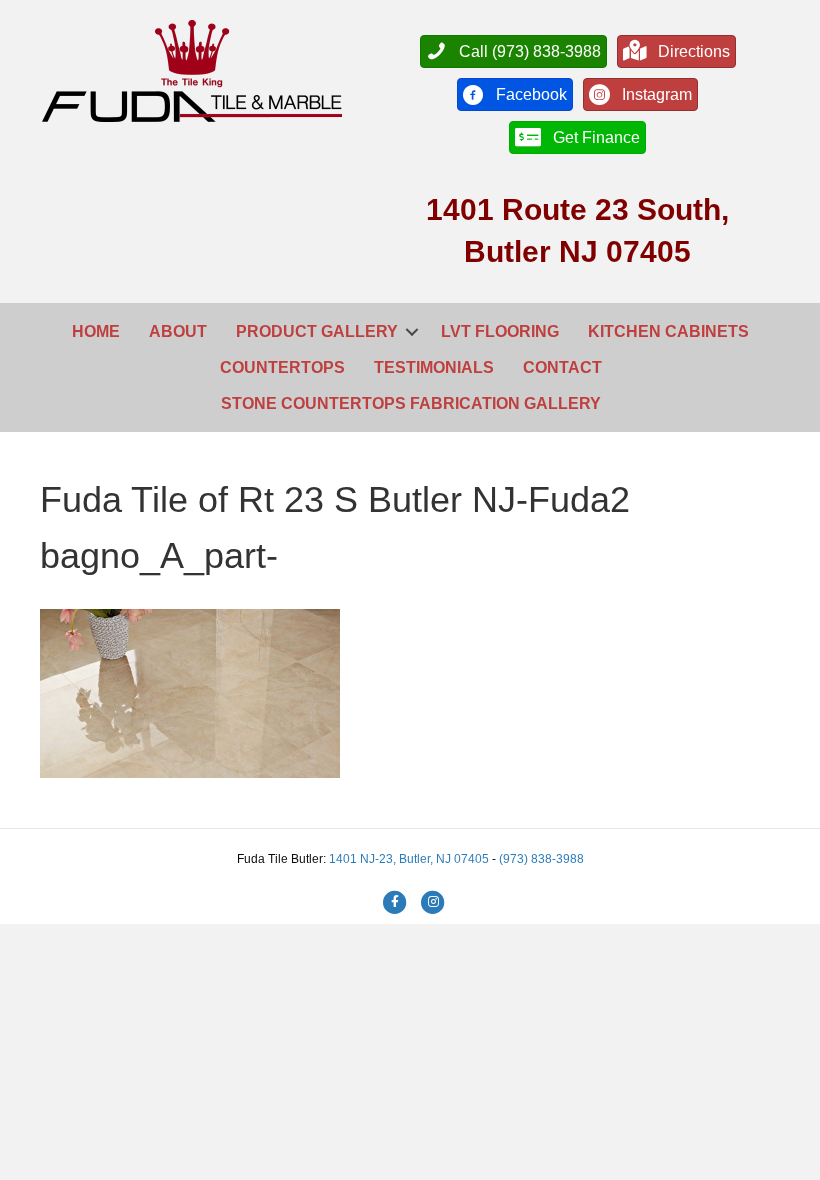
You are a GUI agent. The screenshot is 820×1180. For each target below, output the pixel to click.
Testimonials (434, 367)
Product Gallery (317, 331)
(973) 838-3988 (541, 859)
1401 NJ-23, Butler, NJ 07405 (410, 859)
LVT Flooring (500, 331)
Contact (562, 367)
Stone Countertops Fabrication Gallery (411, 403)
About (178, 331)
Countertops (282, 367)
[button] (412, 332)
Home (96, 331)
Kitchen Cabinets (668, 331)
